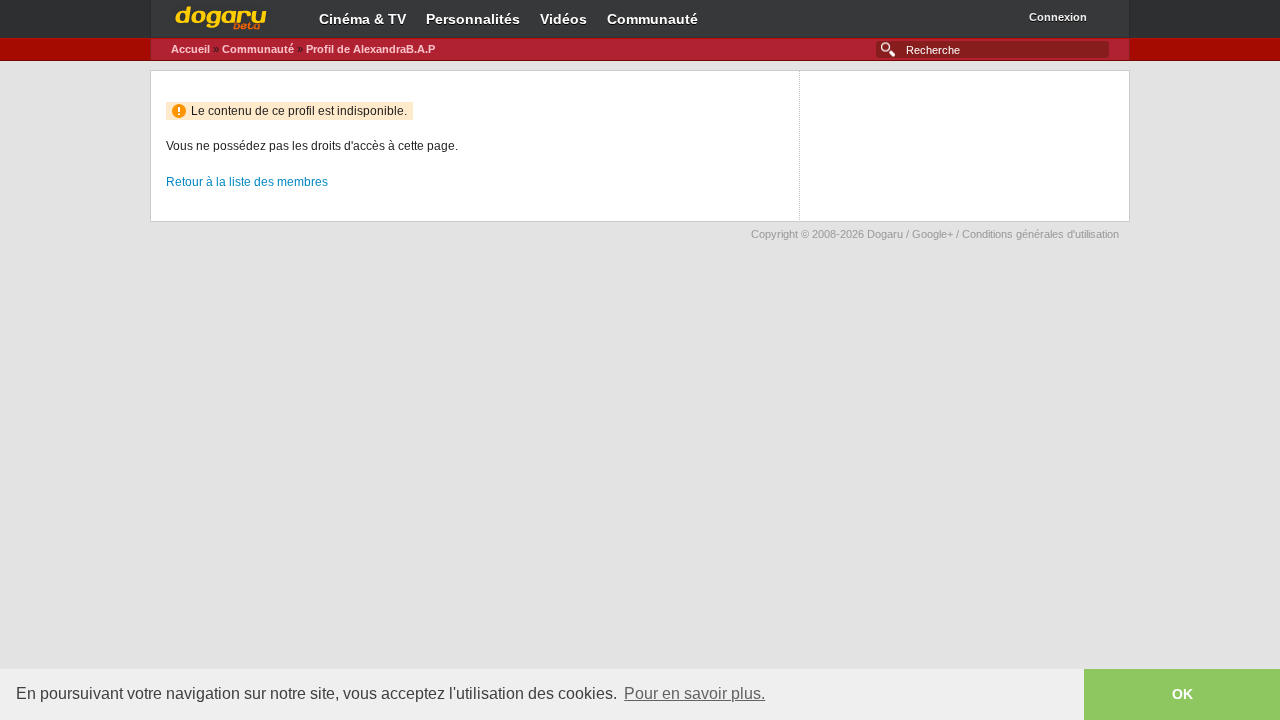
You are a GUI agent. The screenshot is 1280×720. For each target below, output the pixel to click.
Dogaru (221, 15)
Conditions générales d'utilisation (1040, 234)
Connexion (1058, 17)
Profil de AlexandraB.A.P (370, 49)
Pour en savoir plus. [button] (694, 693)
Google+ (932, 234)
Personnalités (473, 19)
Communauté (652, 19)
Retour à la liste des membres (247, 182)
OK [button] (1182, 694)
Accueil (190, 49)
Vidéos (563, 19)
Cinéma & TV (362, 19)
